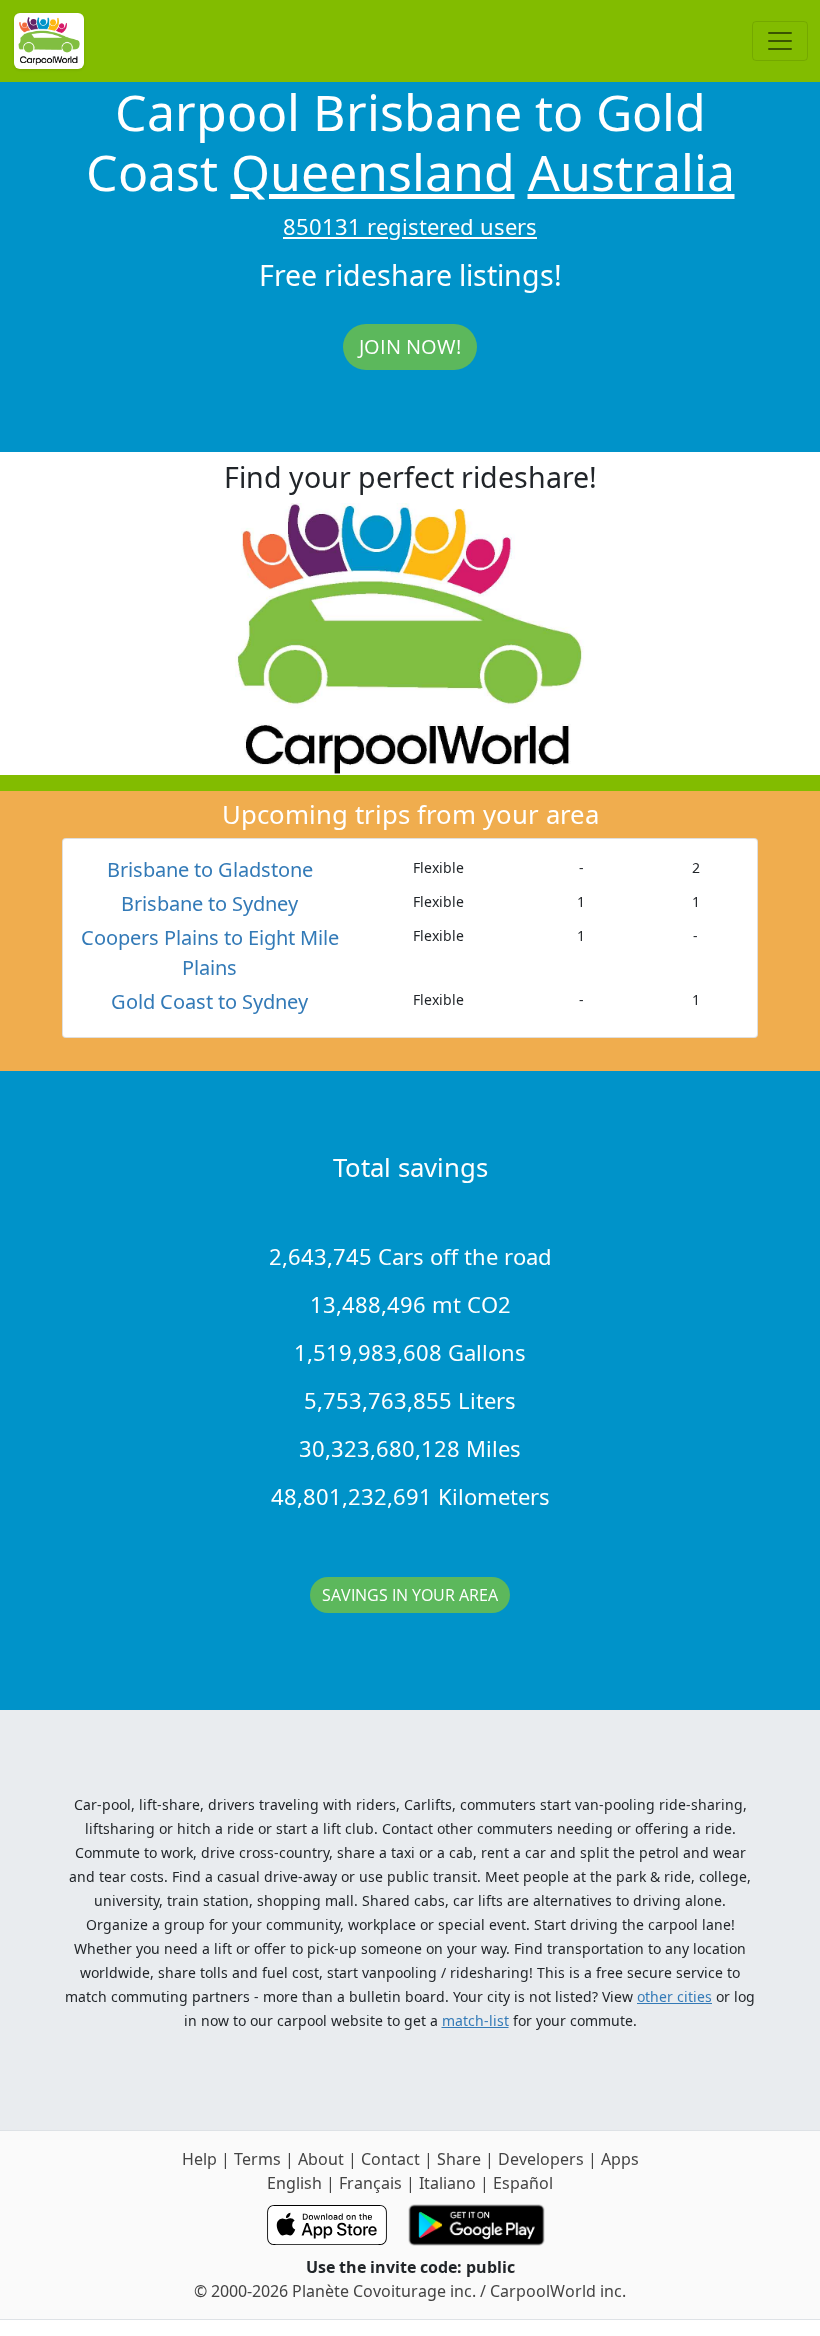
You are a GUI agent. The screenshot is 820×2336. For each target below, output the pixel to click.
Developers (541, 2159)
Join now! (410, 346)
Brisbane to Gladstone (210, 869)
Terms (257, 2159)
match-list (475, 2020)
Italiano (447, 2183)
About (321, 2159)
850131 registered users (410, 226)
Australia (631, 172)
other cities (674, 1996)
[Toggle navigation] (780, 41)
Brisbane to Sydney (209, 903)
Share (459, 2159)
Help (199, 2159)
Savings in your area (410, 1595)
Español (523, 2183)
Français (370, 2183)
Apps (620, 2159)
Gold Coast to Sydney (209, 1001)
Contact (390, 2159)
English (294, 2183)
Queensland (373, 172)
